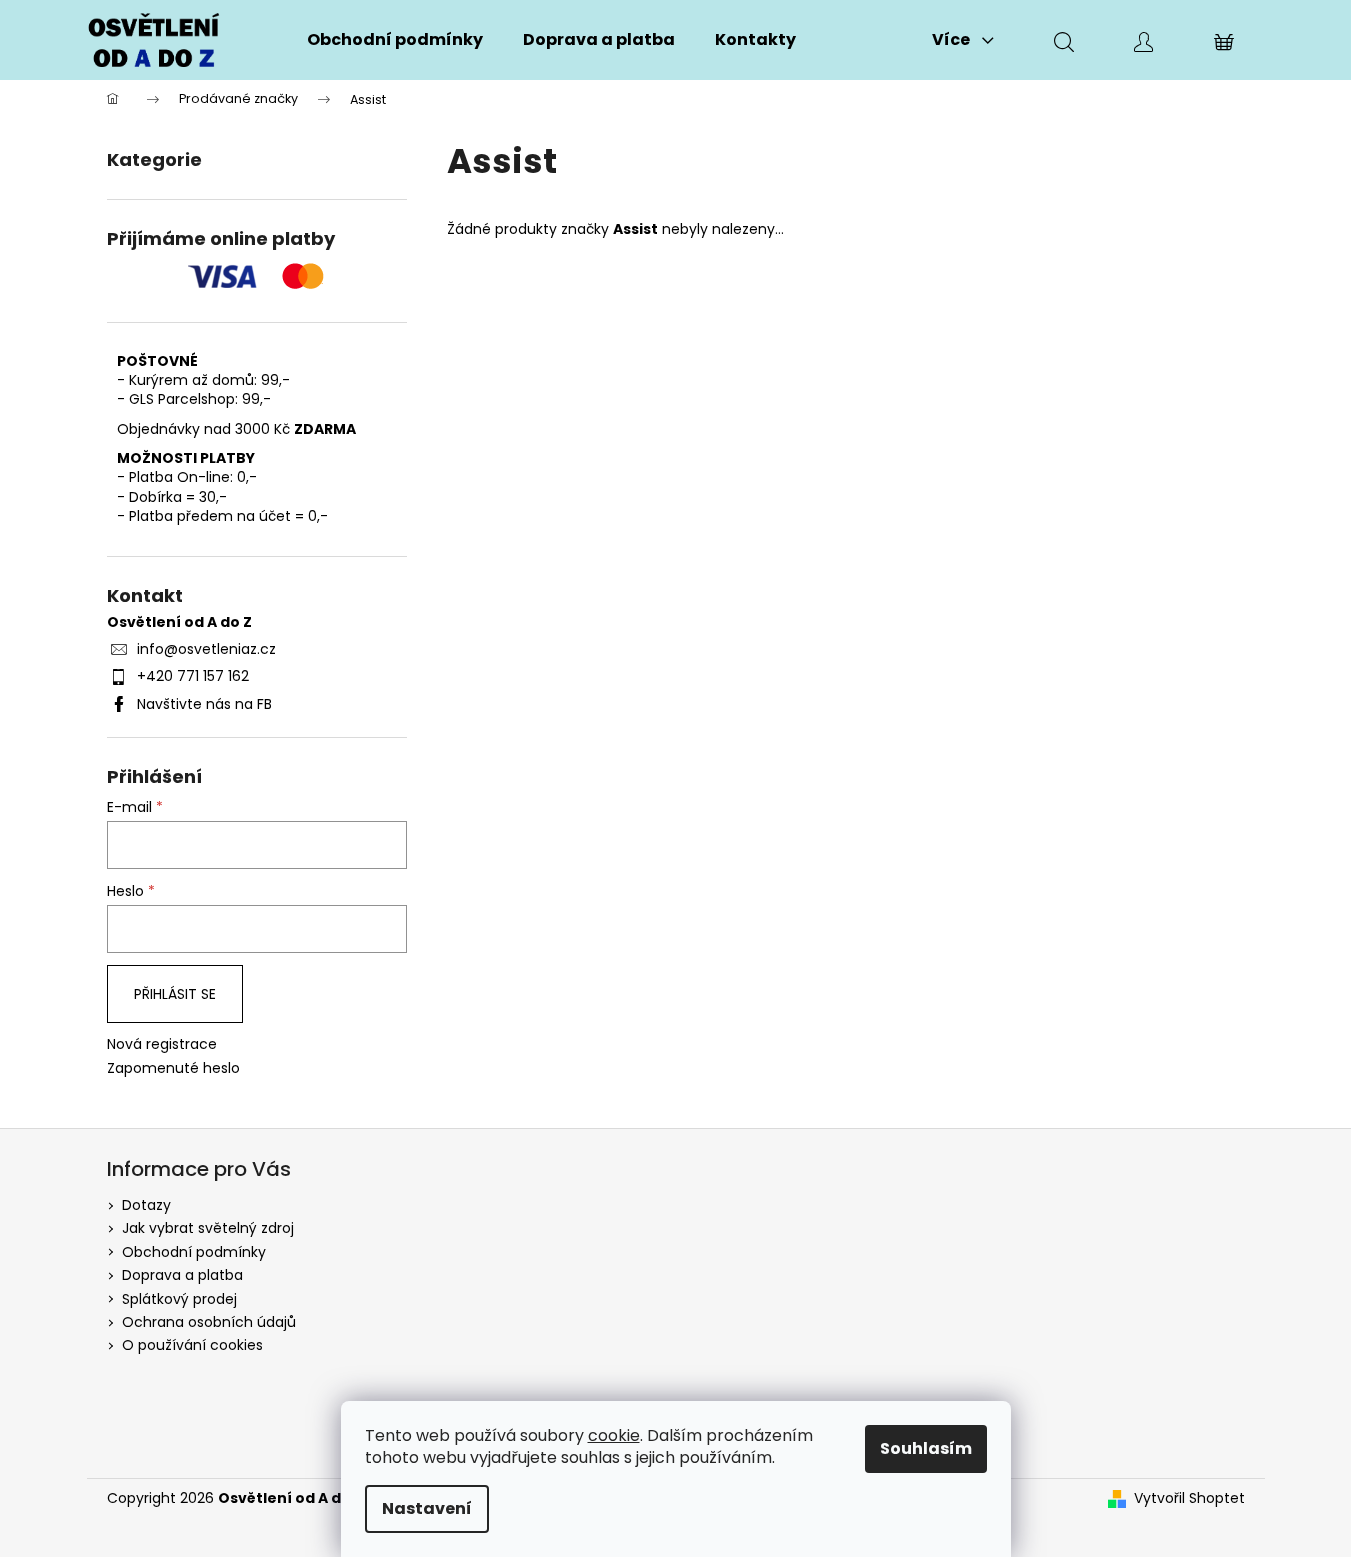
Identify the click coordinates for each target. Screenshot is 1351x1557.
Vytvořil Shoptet (1189, 1498)
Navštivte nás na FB (204, 704)
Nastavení (427, 1508)
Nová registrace (162, 1044)
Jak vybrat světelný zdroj (208, 1228)
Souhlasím (926, 1448)
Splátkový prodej (179, 1299)
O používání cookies (192, 1345)
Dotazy (146, 1205)
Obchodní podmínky (194, 1252)
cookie (614, 1435)
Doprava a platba (182, 1275)
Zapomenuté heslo (173, 1068)
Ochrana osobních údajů (209, 1322)
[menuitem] (395, 40)
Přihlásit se (175, 994)
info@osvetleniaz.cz (206, 649)
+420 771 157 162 (193, 676)
